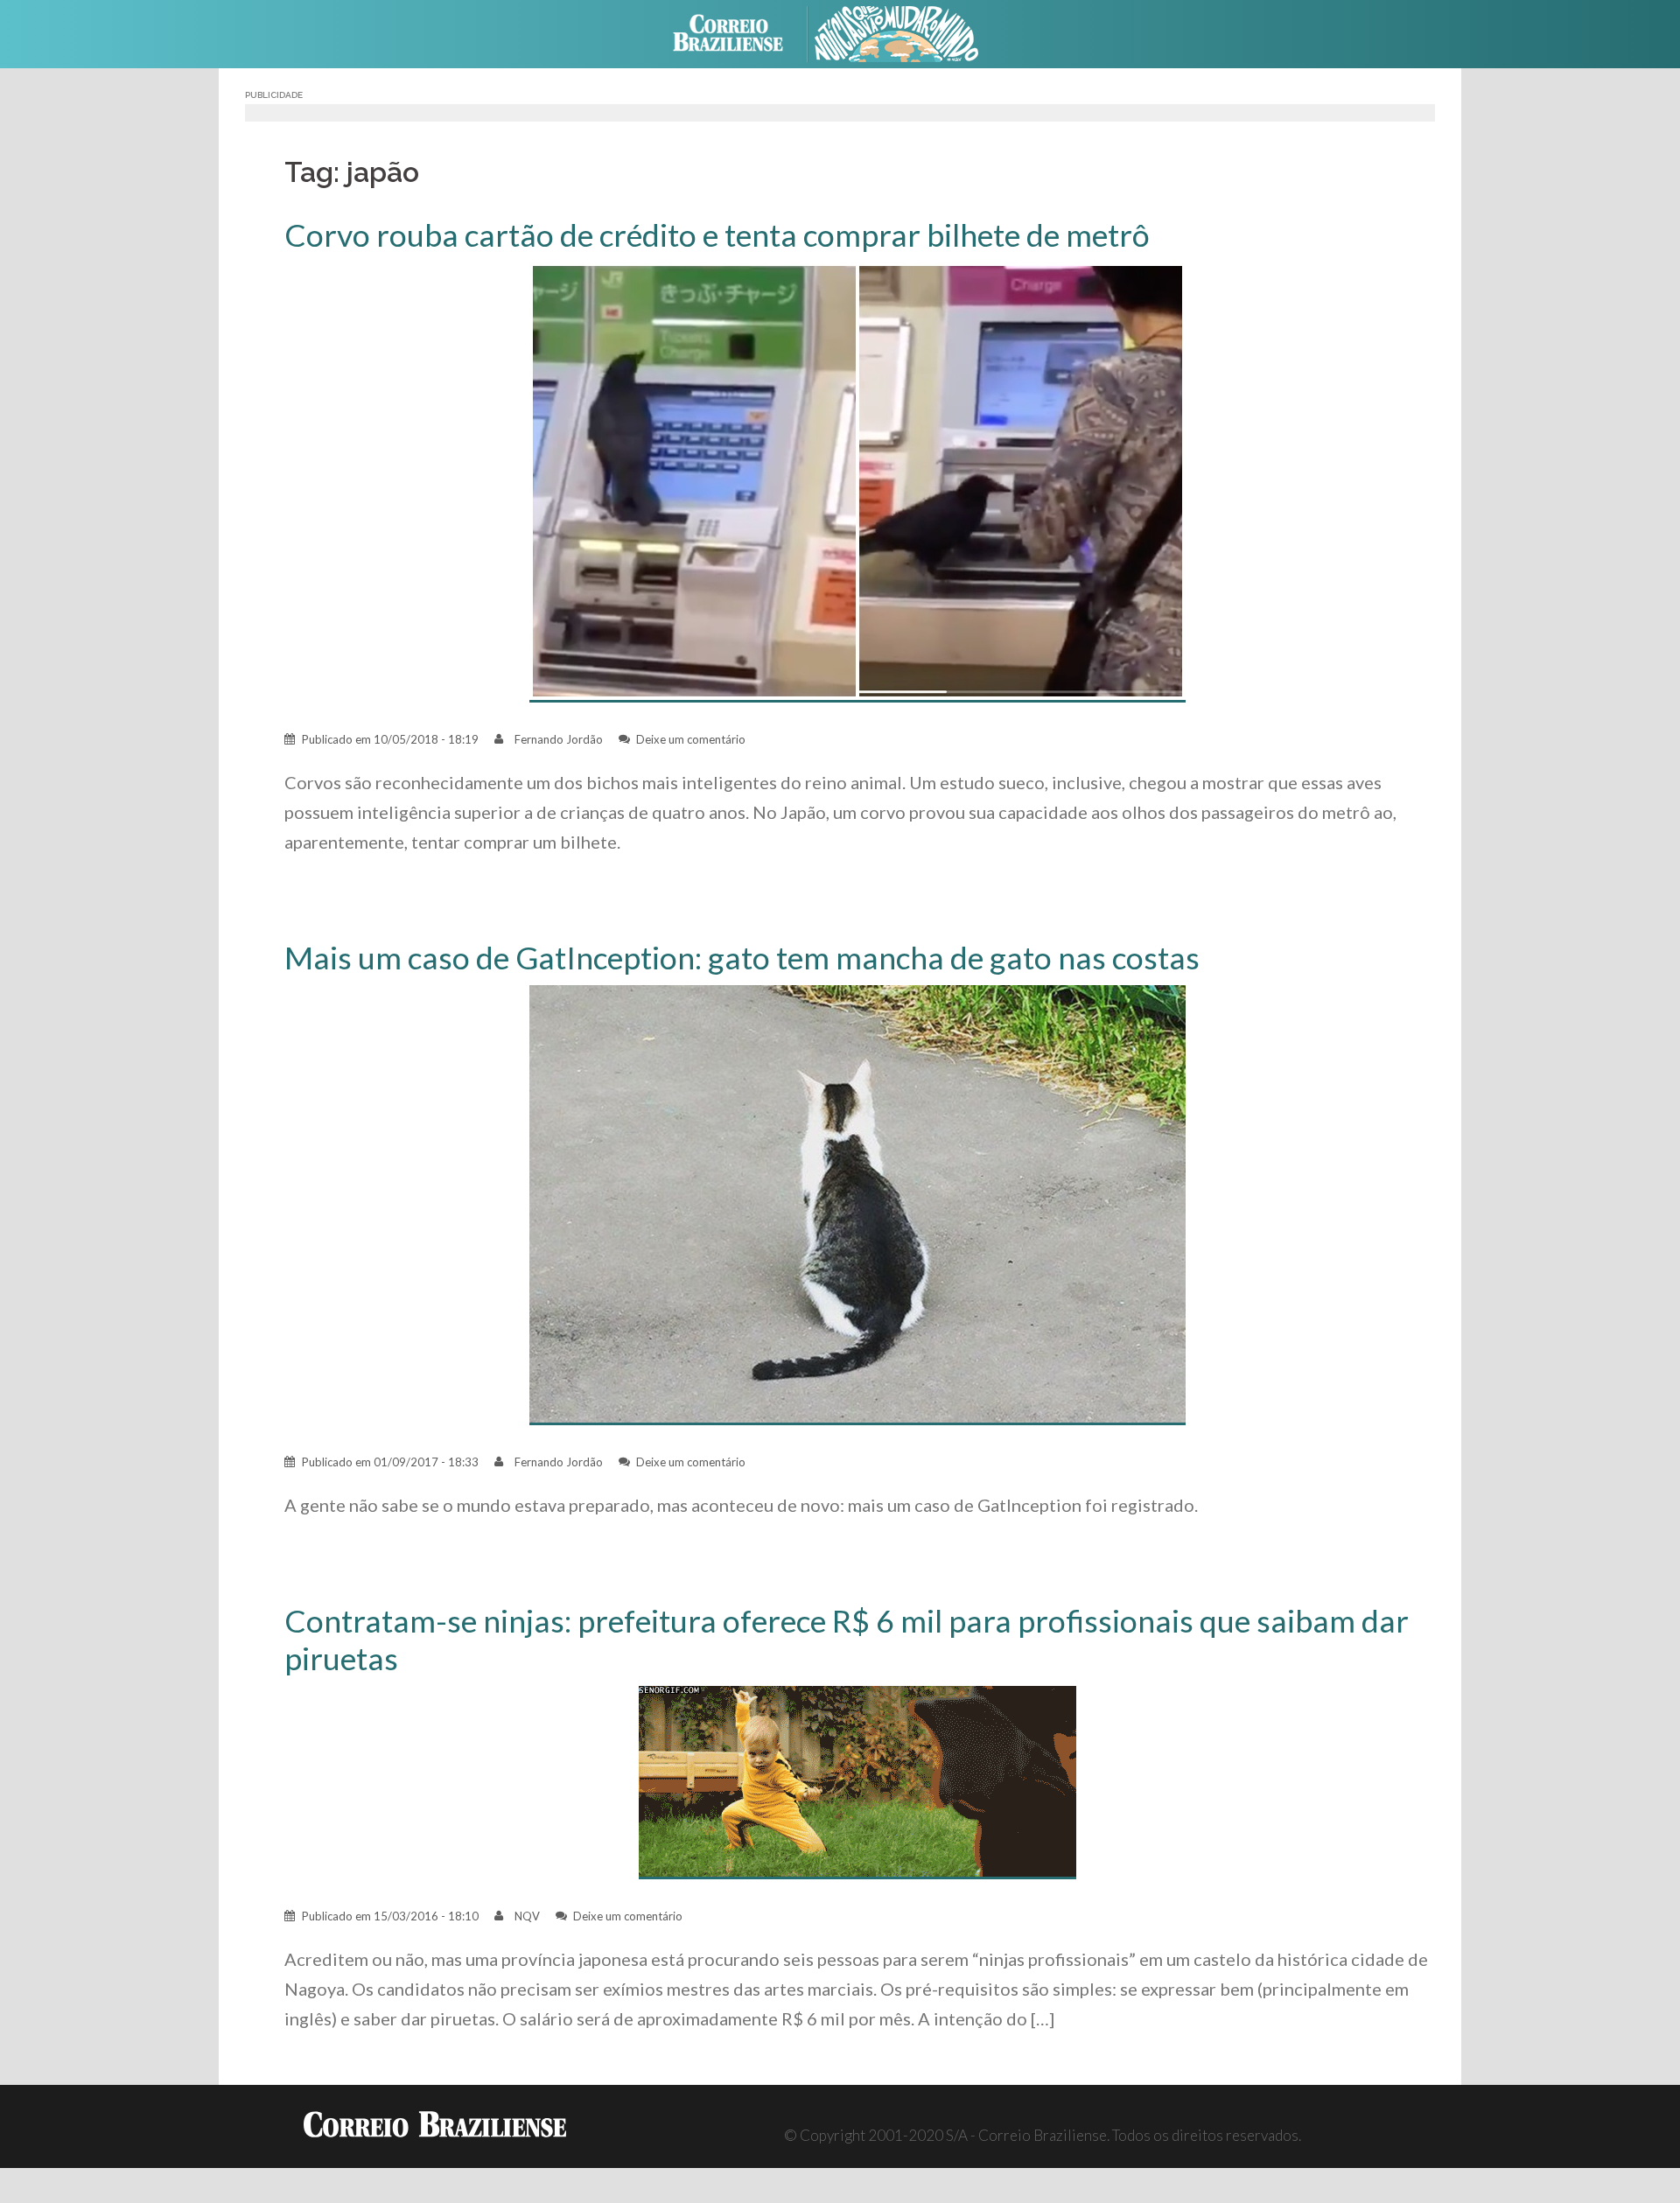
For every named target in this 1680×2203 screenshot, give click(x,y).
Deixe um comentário (691, 739)
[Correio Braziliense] (742, 32)
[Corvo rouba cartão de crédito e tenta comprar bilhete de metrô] (857, 481)
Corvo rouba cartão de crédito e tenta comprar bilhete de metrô (717, 235)
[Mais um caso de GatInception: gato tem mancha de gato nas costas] (857, 1203)
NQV (527, 1916)
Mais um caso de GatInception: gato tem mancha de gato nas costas (742, 958)
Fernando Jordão (559, 739)
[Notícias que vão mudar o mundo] (910, 32)
